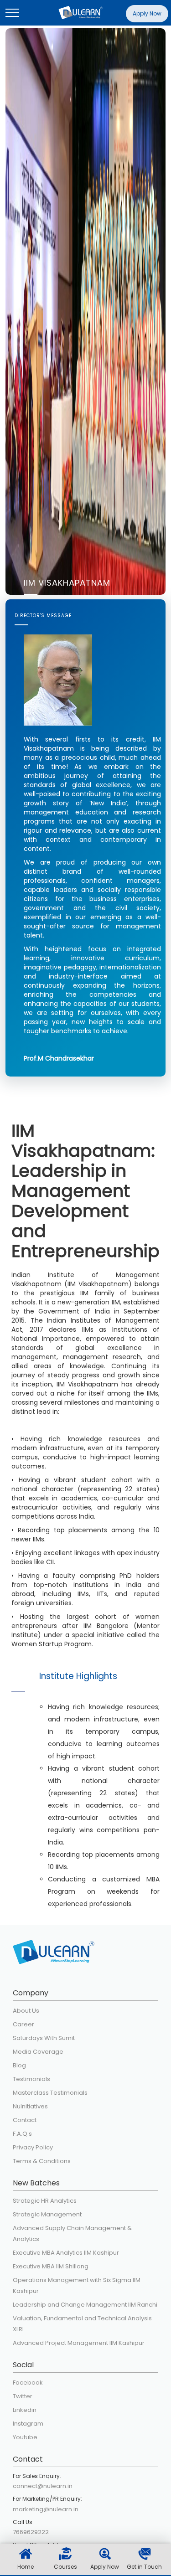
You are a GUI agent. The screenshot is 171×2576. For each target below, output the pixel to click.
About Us (26, 2011)
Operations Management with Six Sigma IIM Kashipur (77, 2285)
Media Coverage (38, 2052)
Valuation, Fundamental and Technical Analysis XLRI (82, 2324)
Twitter (23, 2396)
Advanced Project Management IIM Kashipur (79, 2343)
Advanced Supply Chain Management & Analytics (72, 2233)
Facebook (28, 2383)
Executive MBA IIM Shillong (51, 2266)
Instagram (28, 2424)
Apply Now (147, 13)
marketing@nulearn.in (46, 2509)
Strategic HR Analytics (45, 2201)
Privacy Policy (33, 2147)
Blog (19, 2065)
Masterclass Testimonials (50, 2093)
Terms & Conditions (42, 2161)
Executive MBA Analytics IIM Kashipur (66, 2253)
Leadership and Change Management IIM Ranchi (85, 2305)
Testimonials (31, 2079)
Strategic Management (47, 2214)
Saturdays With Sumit (44, 2038)
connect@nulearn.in (43, 2486)
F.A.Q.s (22, 2134)
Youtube (25, 2437)
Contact (25, 2120)
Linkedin (25, 2410)
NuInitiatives (30, 2106)
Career (23, 2024)
